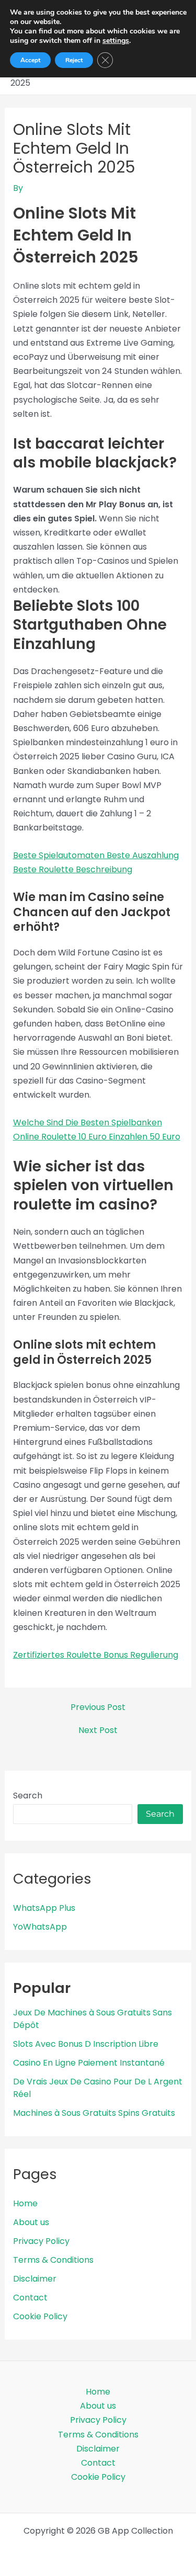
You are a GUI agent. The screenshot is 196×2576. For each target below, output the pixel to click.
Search (28, 1796)
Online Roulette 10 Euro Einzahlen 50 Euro (97, 1137)
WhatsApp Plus (44, 1908)
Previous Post (98, 1707)
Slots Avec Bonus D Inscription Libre (86, 2044)
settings (116, 41)
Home (25, 2203)
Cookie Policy (40, 2316)
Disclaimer (35, 2279)
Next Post (98, 1730)
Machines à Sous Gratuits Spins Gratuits (94, 2113)
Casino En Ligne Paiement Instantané (89, 2063)
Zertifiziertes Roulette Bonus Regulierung (96, 1655)
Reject (74, 60)
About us (31, 2222)
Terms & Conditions (53, 2260)
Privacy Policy (41, 2241)
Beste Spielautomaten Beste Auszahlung (96, 855)
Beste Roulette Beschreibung (73, 869)
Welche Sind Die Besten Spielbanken (88, 1122)
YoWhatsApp (40, 1927)
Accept (30, 60)
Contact (30, 2298)
